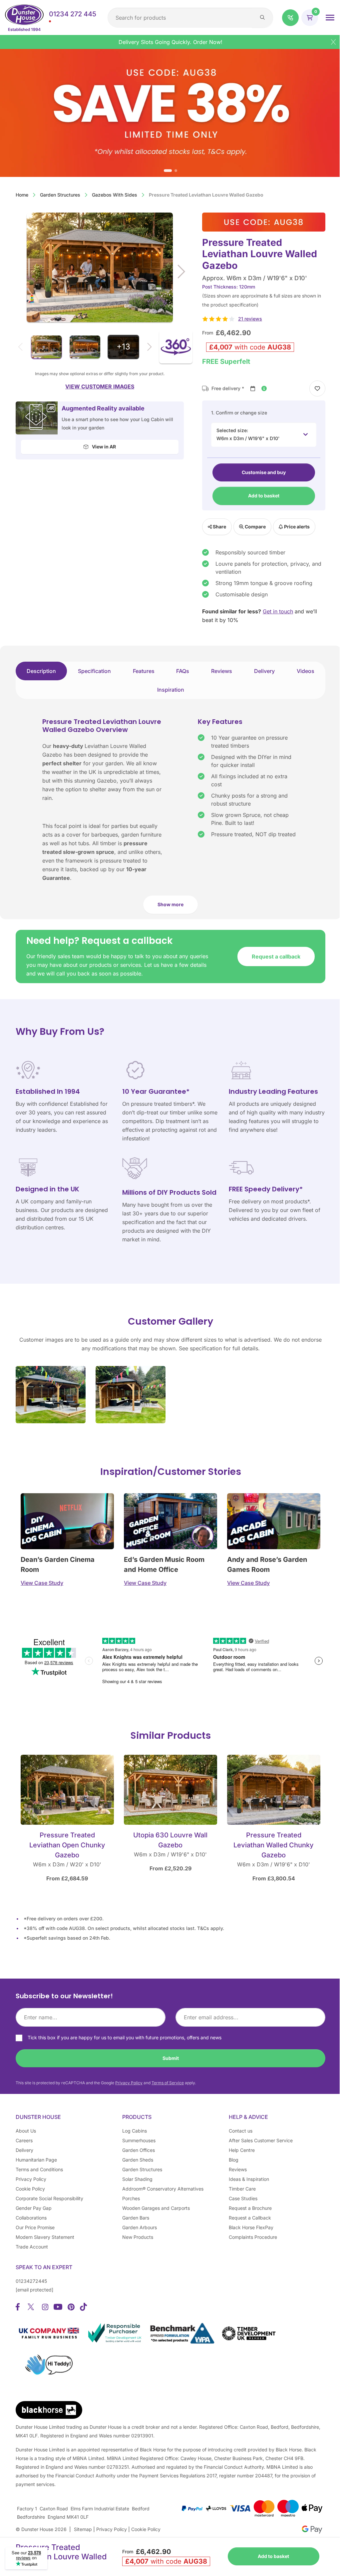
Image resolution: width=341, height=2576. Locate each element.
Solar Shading (137, 2179)
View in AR (103, 447)
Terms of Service (168, 2083)
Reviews (238, 2169)
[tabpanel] (170, 818)
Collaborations (31, 2218)
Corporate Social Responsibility (49, 2198)
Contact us (241, 2131)
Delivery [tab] (264, 671)
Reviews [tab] (222, 671)
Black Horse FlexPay (251, 2227)
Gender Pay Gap (34, 2208)
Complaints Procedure (253, 2237)
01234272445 (31, 2281)
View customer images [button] (100, 386)
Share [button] (219, 527)
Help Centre (242, 2150)
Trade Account (32, 2247)
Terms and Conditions (39, 2169)
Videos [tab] (306, 671)
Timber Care (242, 2189)
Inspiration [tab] (171, 690)
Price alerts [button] (296, 527)
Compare (255, 527)
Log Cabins (135, 2131)
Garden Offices (139, 2150)
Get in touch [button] (278, 611)
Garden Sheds (138, 2160)
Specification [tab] (94, 671)
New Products (138, 2237)
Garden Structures (60, 195)
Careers (24, 2140)
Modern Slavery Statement (45, 2237)
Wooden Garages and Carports (156, 2208)
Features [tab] (144, 671)
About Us (26, 2131)
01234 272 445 (73, 14)
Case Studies (243, 2198)
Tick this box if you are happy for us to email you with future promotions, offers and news (125, 2037)
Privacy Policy (129, 2083)
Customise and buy (264, 472)
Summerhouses (139, 2140)
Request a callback (276, 957)
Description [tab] (41, 671)
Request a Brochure (250, 2208)
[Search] (262, 18)
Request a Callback (250, 2218)
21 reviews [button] (250, 319)
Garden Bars (136, 2218)
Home (22, 195)
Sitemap (83, 2529)
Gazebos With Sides (115, 195)
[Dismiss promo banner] (333, 42)
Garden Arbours (140, 2227)
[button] (290, 18)
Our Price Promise (35, 2227)
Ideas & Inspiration (249, 2179)
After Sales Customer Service (261, 2140)
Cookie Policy (30, 2189)
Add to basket (264, 496)
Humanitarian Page (36, 2160)
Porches (131, 2198)
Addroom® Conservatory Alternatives (163, 2189)
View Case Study (42, 1583)
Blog (234, 2160)
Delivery (24, 2150)
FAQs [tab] (183, 671)
